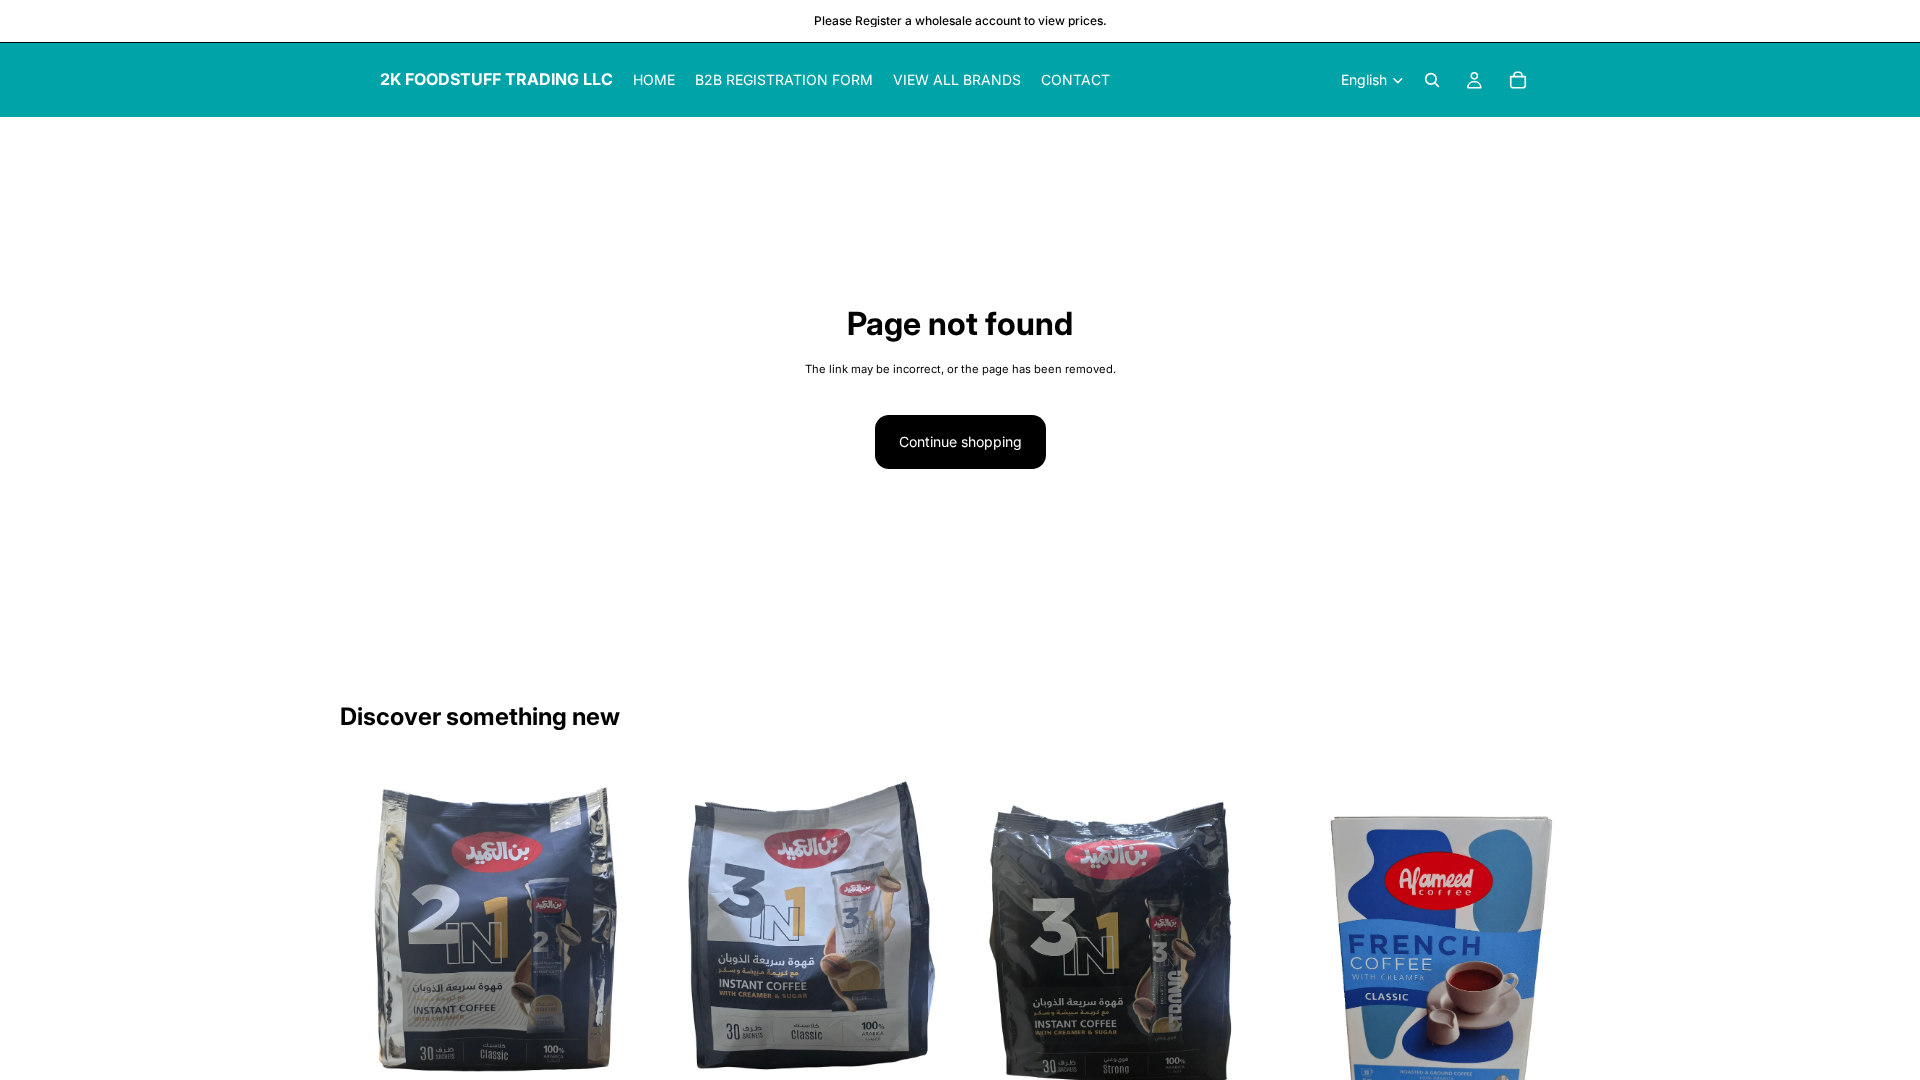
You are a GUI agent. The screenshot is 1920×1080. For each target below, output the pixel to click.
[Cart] (1518, 80)
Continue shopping (960, 441)
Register (878, 20)
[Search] (1432, 80)
